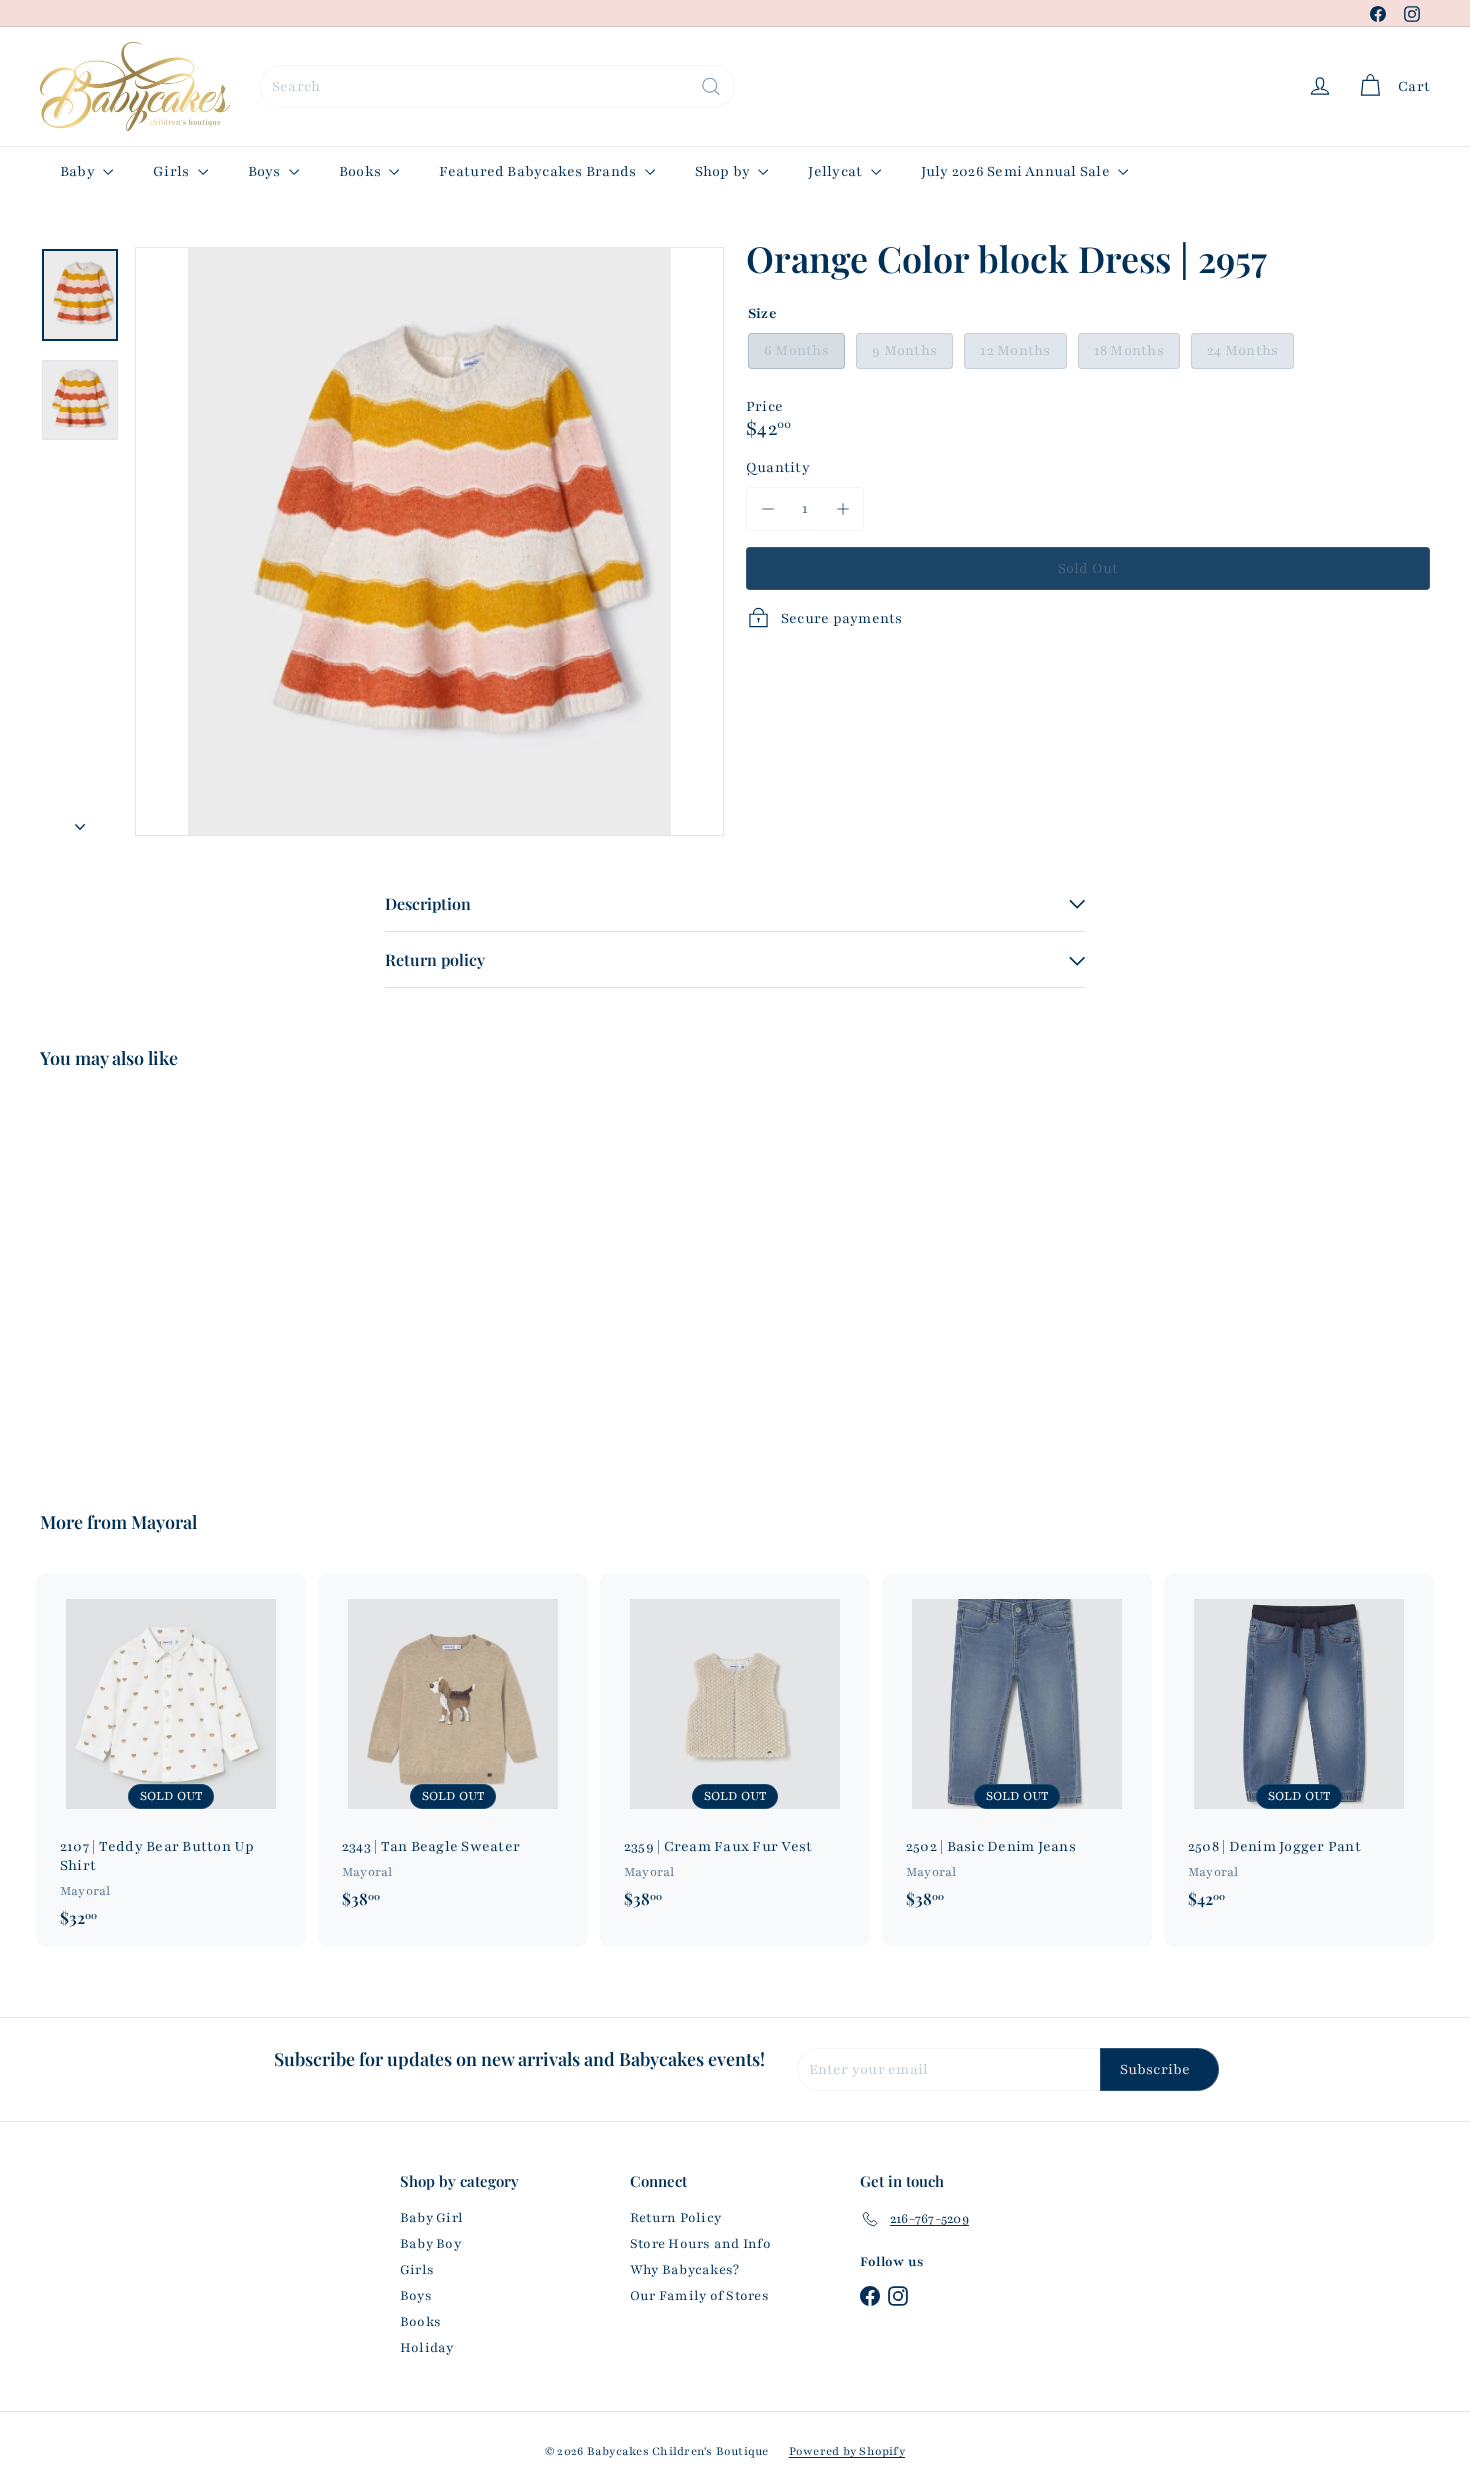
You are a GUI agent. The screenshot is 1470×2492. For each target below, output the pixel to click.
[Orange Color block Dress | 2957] (147, 1276)
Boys (266, 171)
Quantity (778, 467)
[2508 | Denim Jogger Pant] (1299, 1750)
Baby (79, 171)
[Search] (711, 86)
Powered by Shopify (847, 2451)
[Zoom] (429, 541)
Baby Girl (431, 2218)
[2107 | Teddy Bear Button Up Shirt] (171, 1760)
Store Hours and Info (700, 2244)
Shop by (724, 171)
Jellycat (836, 171)
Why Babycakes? (684, 2270)
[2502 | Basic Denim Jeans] (1017, 1750)
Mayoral (164, 1522)
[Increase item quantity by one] (842, 508)
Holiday (427, 2348)
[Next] (80, 821)
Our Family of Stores (699, 2296)
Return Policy (675, 2218)
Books (361, 171)
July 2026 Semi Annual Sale (1017, 171)
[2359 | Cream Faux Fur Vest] (735, 1750)
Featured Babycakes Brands (539, 171)
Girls (172, 171)
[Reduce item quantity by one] (767, 508)
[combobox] (497, 86)
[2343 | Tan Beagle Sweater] (453, 1750)
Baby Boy (430, 2244)
